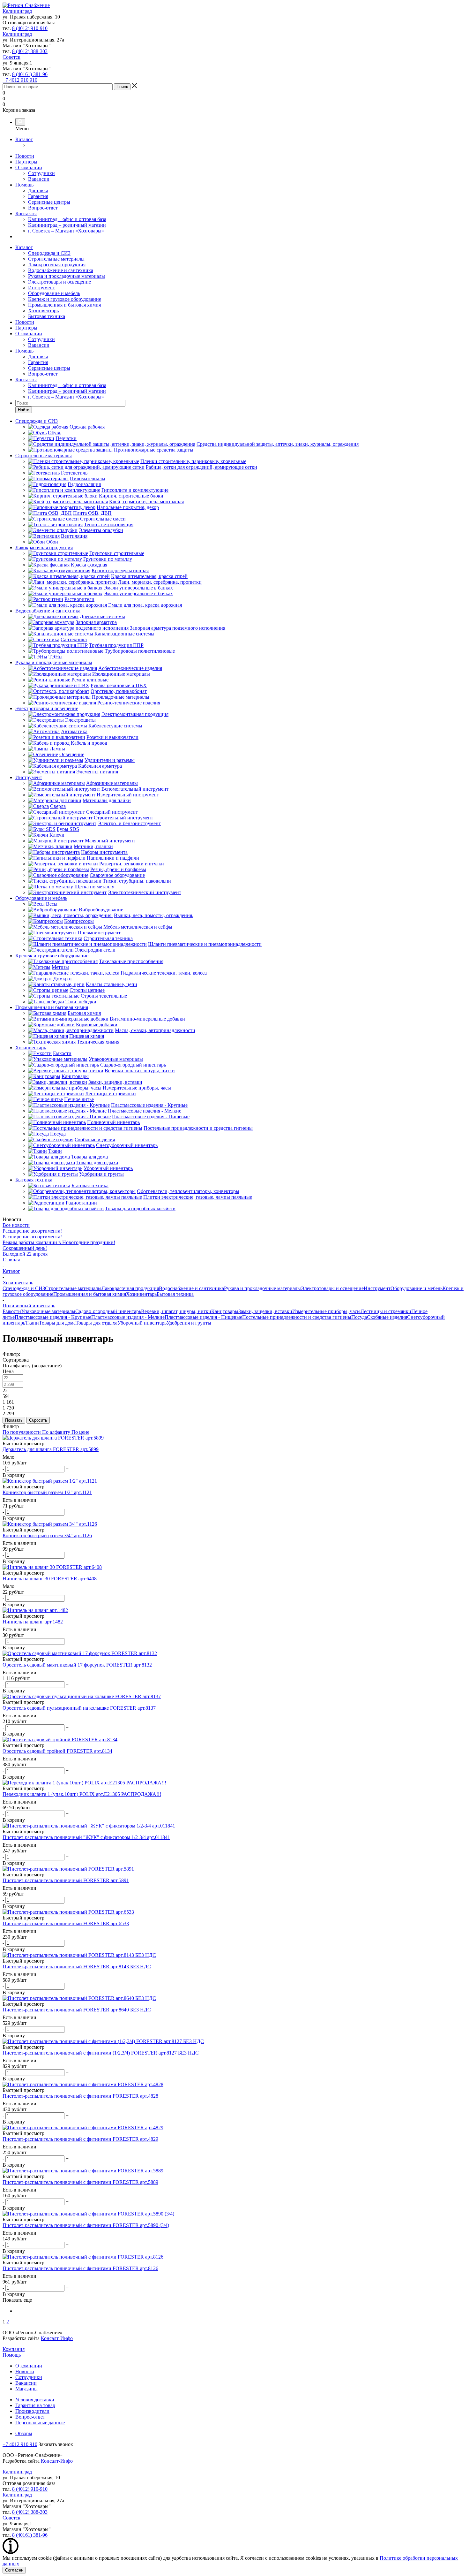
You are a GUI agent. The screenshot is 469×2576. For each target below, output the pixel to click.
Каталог (24, 139)
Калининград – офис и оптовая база (67, 219)
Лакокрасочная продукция (57, 265)
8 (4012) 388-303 (30, 51)
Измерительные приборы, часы (326, 1311)
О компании (29, 167)
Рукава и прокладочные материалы (67, 276)
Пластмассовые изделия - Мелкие (128, 1317)
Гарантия (38, 196)
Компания (14, 2349)
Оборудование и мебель (54, 293)
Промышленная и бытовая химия (64, 305)
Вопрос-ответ (43, 208)
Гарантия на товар (35, 2405)
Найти (24, 410)
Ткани (32, 1323)
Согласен (14, 2570)
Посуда (359, 1317)
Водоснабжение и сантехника (61, 270)
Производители (32, 2411)
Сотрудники (41, 173)
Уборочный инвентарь (142, 1323)
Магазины (26, 2389)
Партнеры (26, 162)
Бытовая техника (47, 316)
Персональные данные (40, 2423)
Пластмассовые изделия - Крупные (53, 1317)
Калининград (17, 11)
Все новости (16, 1225)
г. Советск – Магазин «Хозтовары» (66, 231)
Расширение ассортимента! (32, 1231)
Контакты (26, 213)
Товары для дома (57, 1323)
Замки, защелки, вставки (265, 1311)
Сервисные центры (49, 202)
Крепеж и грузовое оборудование (65, 299)
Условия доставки (35, 2400)
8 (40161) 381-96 (30, 74)
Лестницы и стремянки (386, 1311)
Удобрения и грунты (189, 1323)
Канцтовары (225, 1311)
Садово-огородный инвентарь (108, 1311)
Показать (14, 1420)
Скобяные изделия (387, 1317)
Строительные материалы (56, 259)
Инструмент (41, 288)
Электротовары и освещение (60, 282)
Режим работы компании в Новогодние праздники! (59, 1242)
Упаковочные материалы (48, 1311)
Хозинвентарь (43, 311)
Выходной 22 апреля (25, 1254)
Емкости (12, 1311)
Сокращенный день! (25, 1248)
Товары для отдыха (97, 1323)
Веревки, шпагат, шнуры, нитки (176, 1311)
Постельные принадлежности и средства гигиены (297, 1317)
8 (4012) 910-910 (30, 28)
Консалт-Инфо (57, 2338)
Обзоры (24, 2433)
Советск (11, 57)
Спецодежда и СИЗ (49, 253)
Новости (25, 156)
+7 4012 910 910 (20, 80)
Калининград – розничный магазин (67, 225)
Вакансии (39, 179)
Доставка (38, 190)
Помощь (24, 185)
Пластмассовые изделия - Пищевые (203, 1317)
